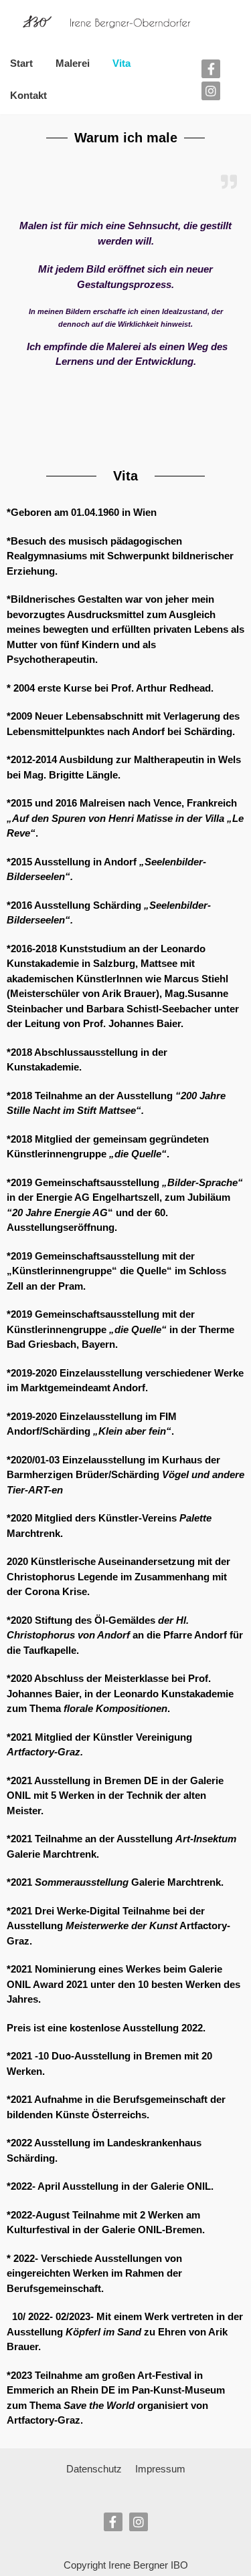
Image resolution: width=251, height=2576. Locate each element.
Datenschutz (94, 2469)
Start (21, 63)
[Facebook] (211, 69)
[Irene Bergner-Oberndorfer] (101, 22)
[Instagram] (211, 91)
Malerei (73, 63)
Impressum (160, 2469)
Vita (121, 63)
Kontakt (28, 95)
